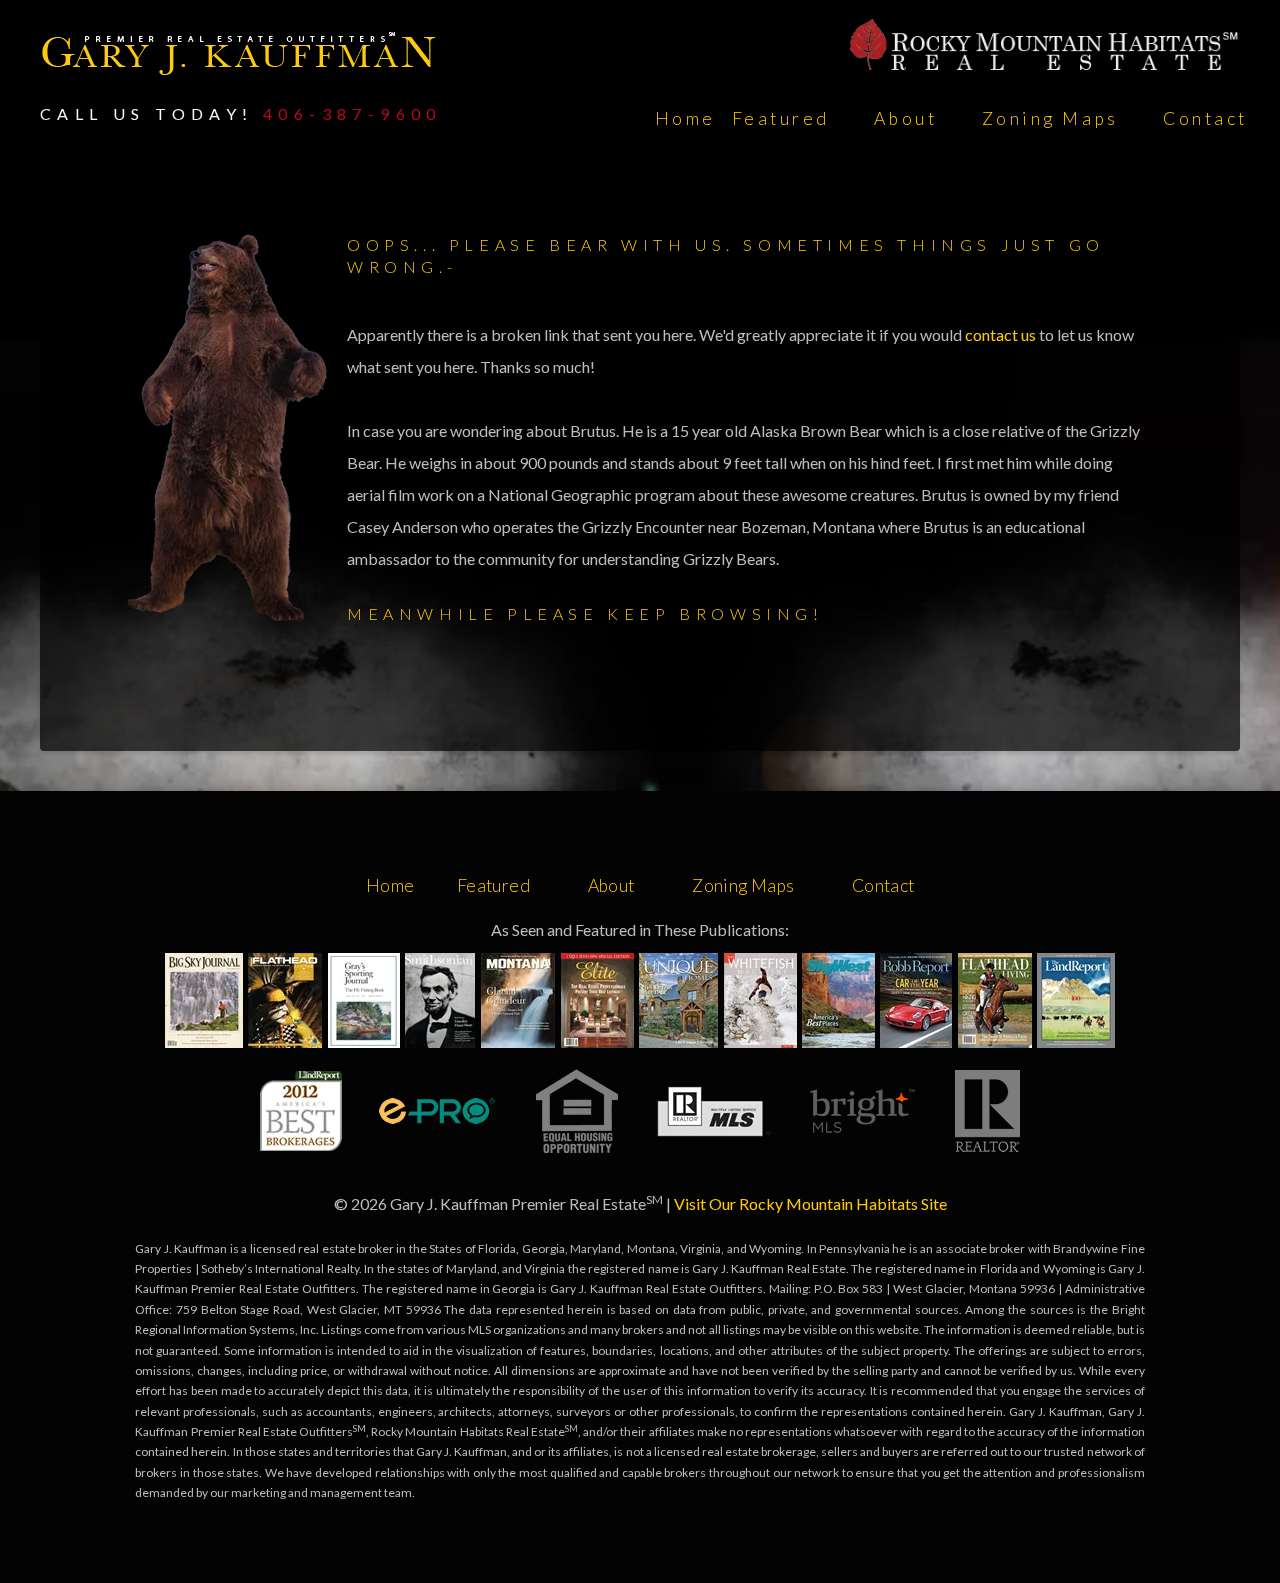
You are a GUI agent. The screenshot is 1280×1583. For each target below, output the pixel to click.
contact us (1002, 334)
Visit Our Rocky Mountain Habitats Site (810, 1203)
